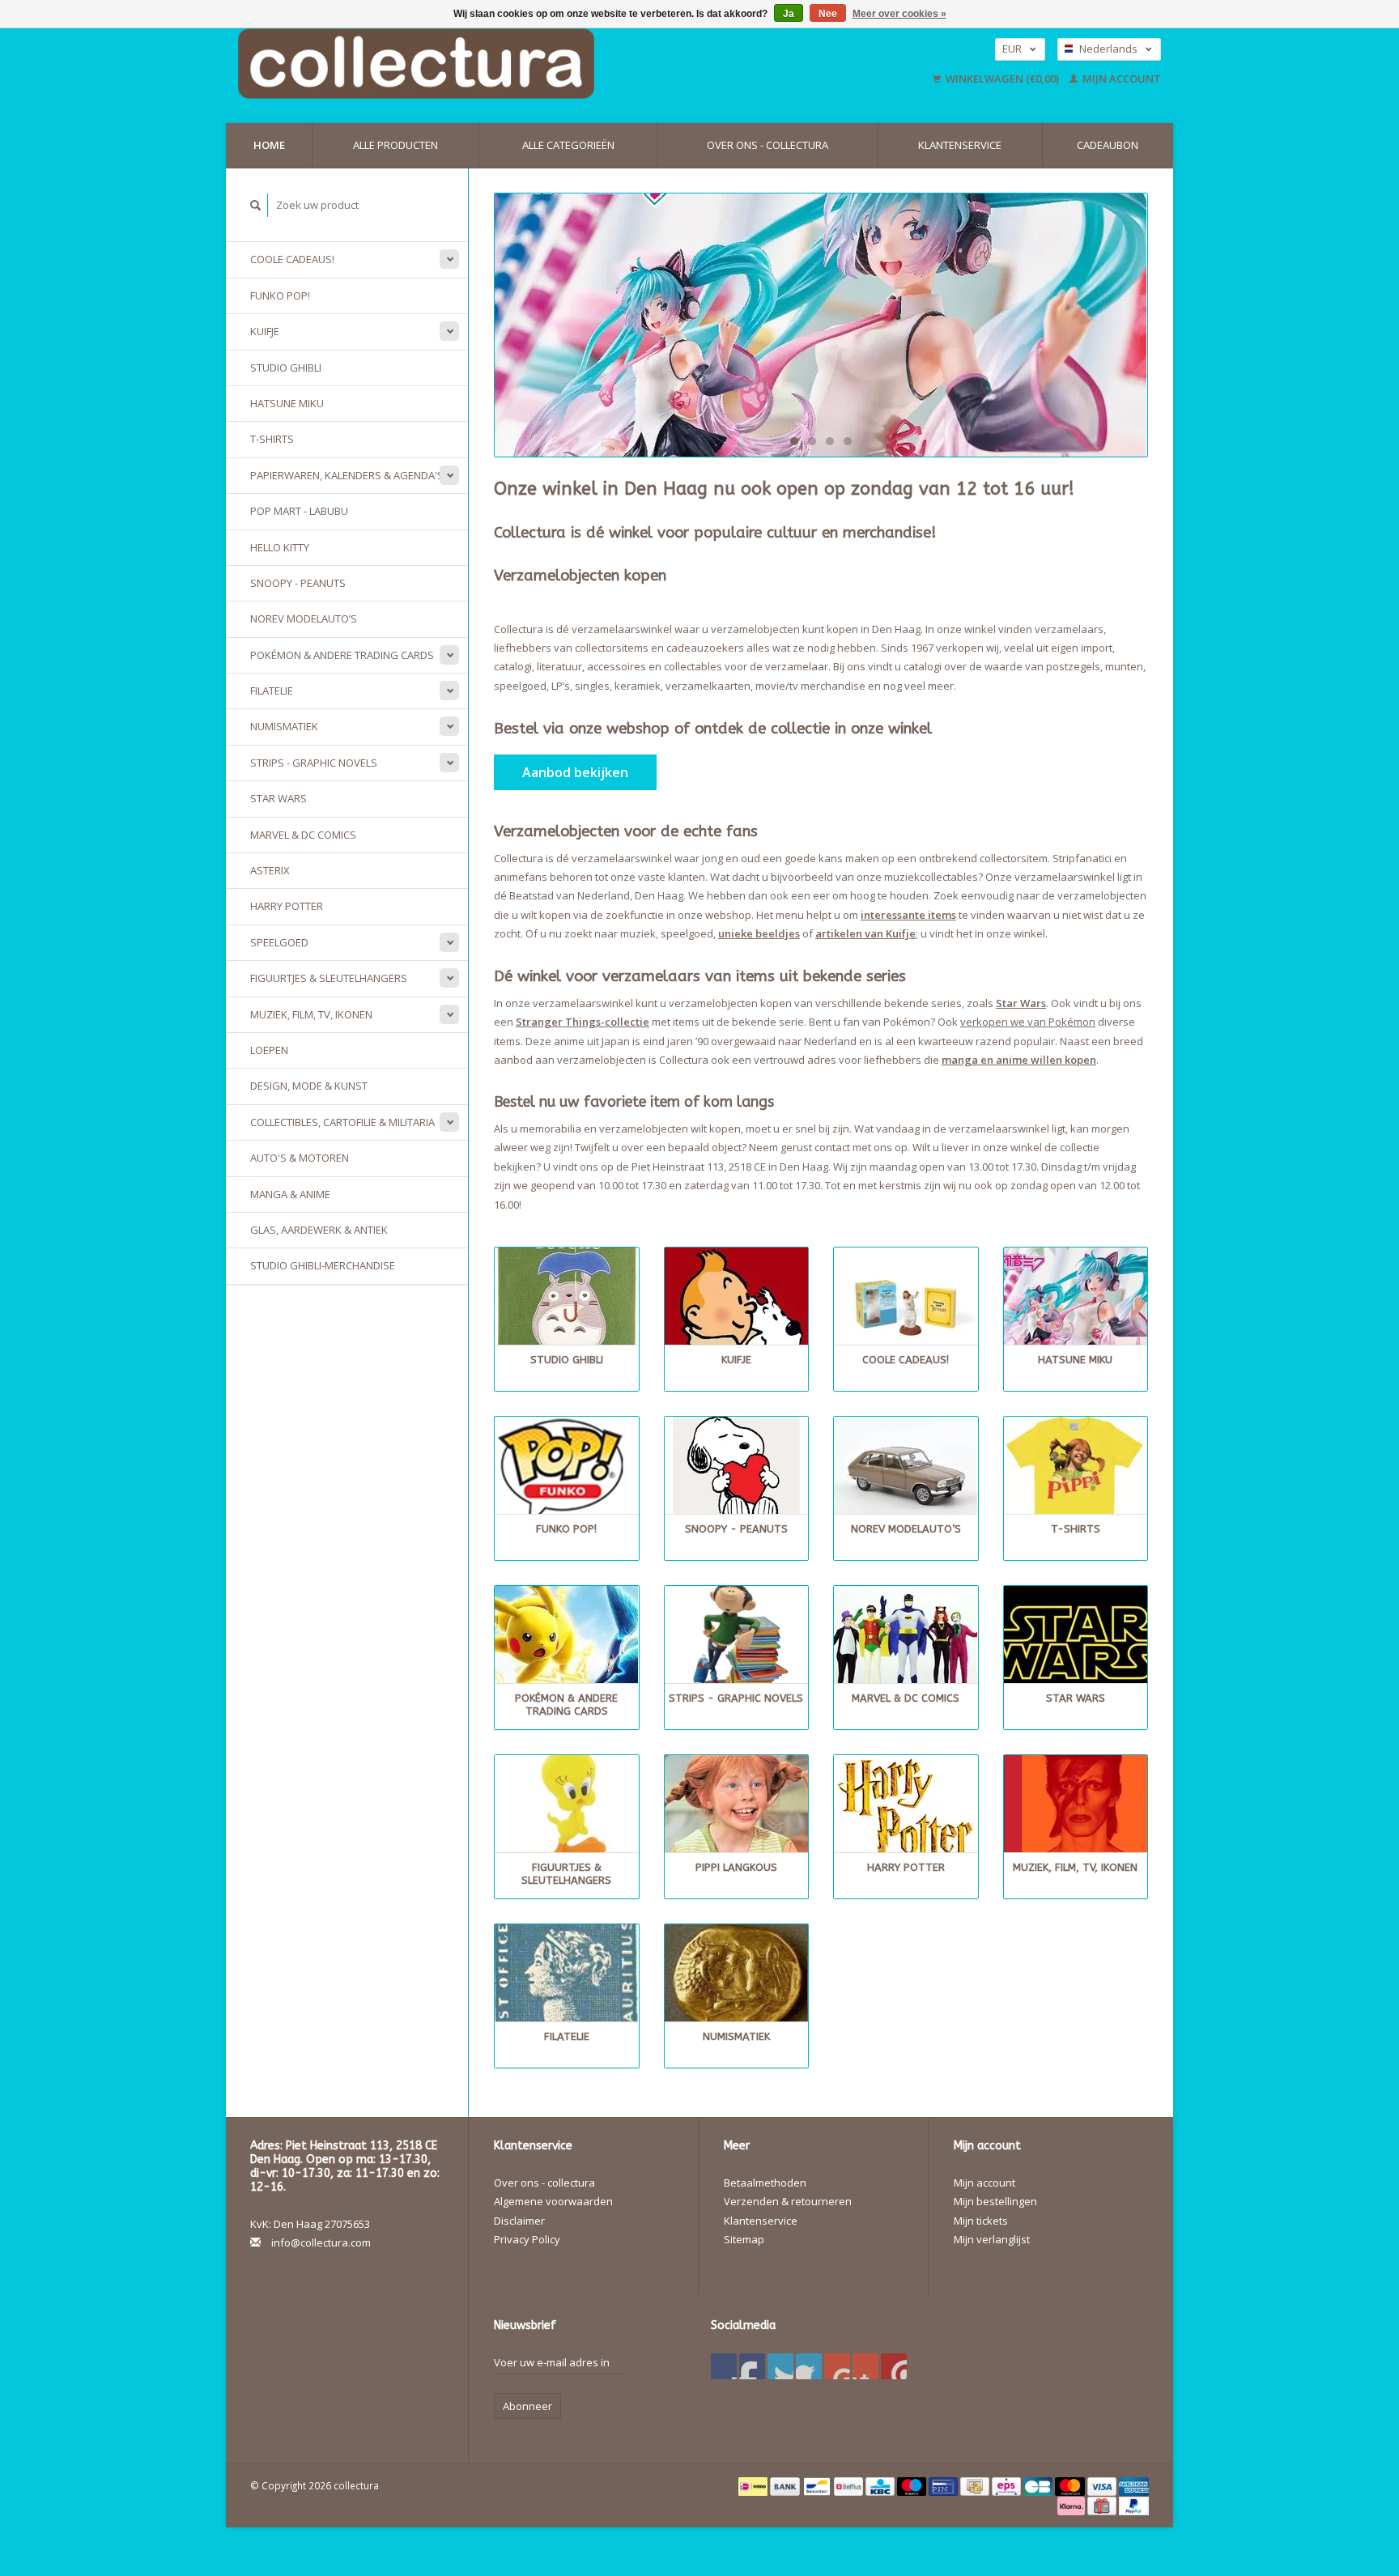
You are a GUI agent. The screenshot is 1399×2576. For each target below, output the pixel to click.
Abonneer (527, 2406)
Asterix (270, 870)
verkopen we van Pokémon (1028, 1022)
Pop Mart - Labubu (299, 511)
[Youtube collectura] (837, 2366)
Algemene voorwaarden (553, 2201)
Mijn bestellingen (995, 2201)
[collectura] (821, 325)
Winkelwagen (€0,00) (1002, 79)
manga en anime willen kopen (1019, 1060)
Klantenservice (960, 145)
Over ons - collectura (768, 145)
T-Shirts (272, 439)
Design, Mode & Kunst (309, 1086)
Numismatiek (284, 726)
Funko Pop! (280, 295)
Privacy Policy (527, 2239)
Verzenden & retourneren (788, 2201)
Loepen (269, 1050)
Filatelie (272, 691)
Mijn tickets (981, 2221)
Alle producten (395, 145)
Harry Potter (287, 906)
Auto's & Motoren (300, 1158)
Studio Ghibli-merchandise (323, 1265)
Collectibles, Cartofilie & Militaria (342, 1122)
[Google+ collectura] (780, 2366)
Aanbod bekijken (575, 772)
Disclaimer (519, 2221)
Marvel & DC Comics (303, 835)
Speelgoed (279, 942)
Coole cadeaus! (292, 259)
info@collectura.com (321, 2242)
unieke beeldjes (759, 933)
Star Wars (279, 798)
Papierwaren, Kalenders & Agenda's (347, 475)
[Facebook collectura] (724, 2366)
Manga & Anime (290, 1194)
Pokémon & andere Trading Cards (342, 655)
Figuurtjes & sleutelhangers (329, 978)
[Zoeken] (256, 205)
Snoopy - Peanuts (298, 583)
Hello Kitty (280, 547)
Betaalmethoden (765, 2183)
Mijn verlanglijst (992, 2239)
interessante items (908, 915)
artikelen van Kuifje (865, 933)
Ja (789, 14)
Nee (828, 14)
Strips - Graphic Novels (314, 763)
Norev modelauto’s (304, 618)
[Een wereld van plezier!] (519, 64)
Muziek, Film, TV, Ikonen (311, 1014)
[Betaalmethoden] (754, 2485)
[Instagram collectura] (894, 2366)
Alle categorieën (568, 145)
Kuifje (265, 331)
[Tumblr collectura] (865, 2366)
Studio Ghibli (286, 368)
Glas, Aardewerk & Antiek (319, 1230)
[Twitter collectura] (752, 2366)
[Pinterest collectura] (809, 2366)
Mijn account (1120, 79)
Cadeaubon (1108, 145)
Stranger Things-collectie (583, 1022)
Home (269, 145)
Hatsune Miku (287, 403)
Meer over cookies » (899, 14)
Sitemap (744, 2239)
